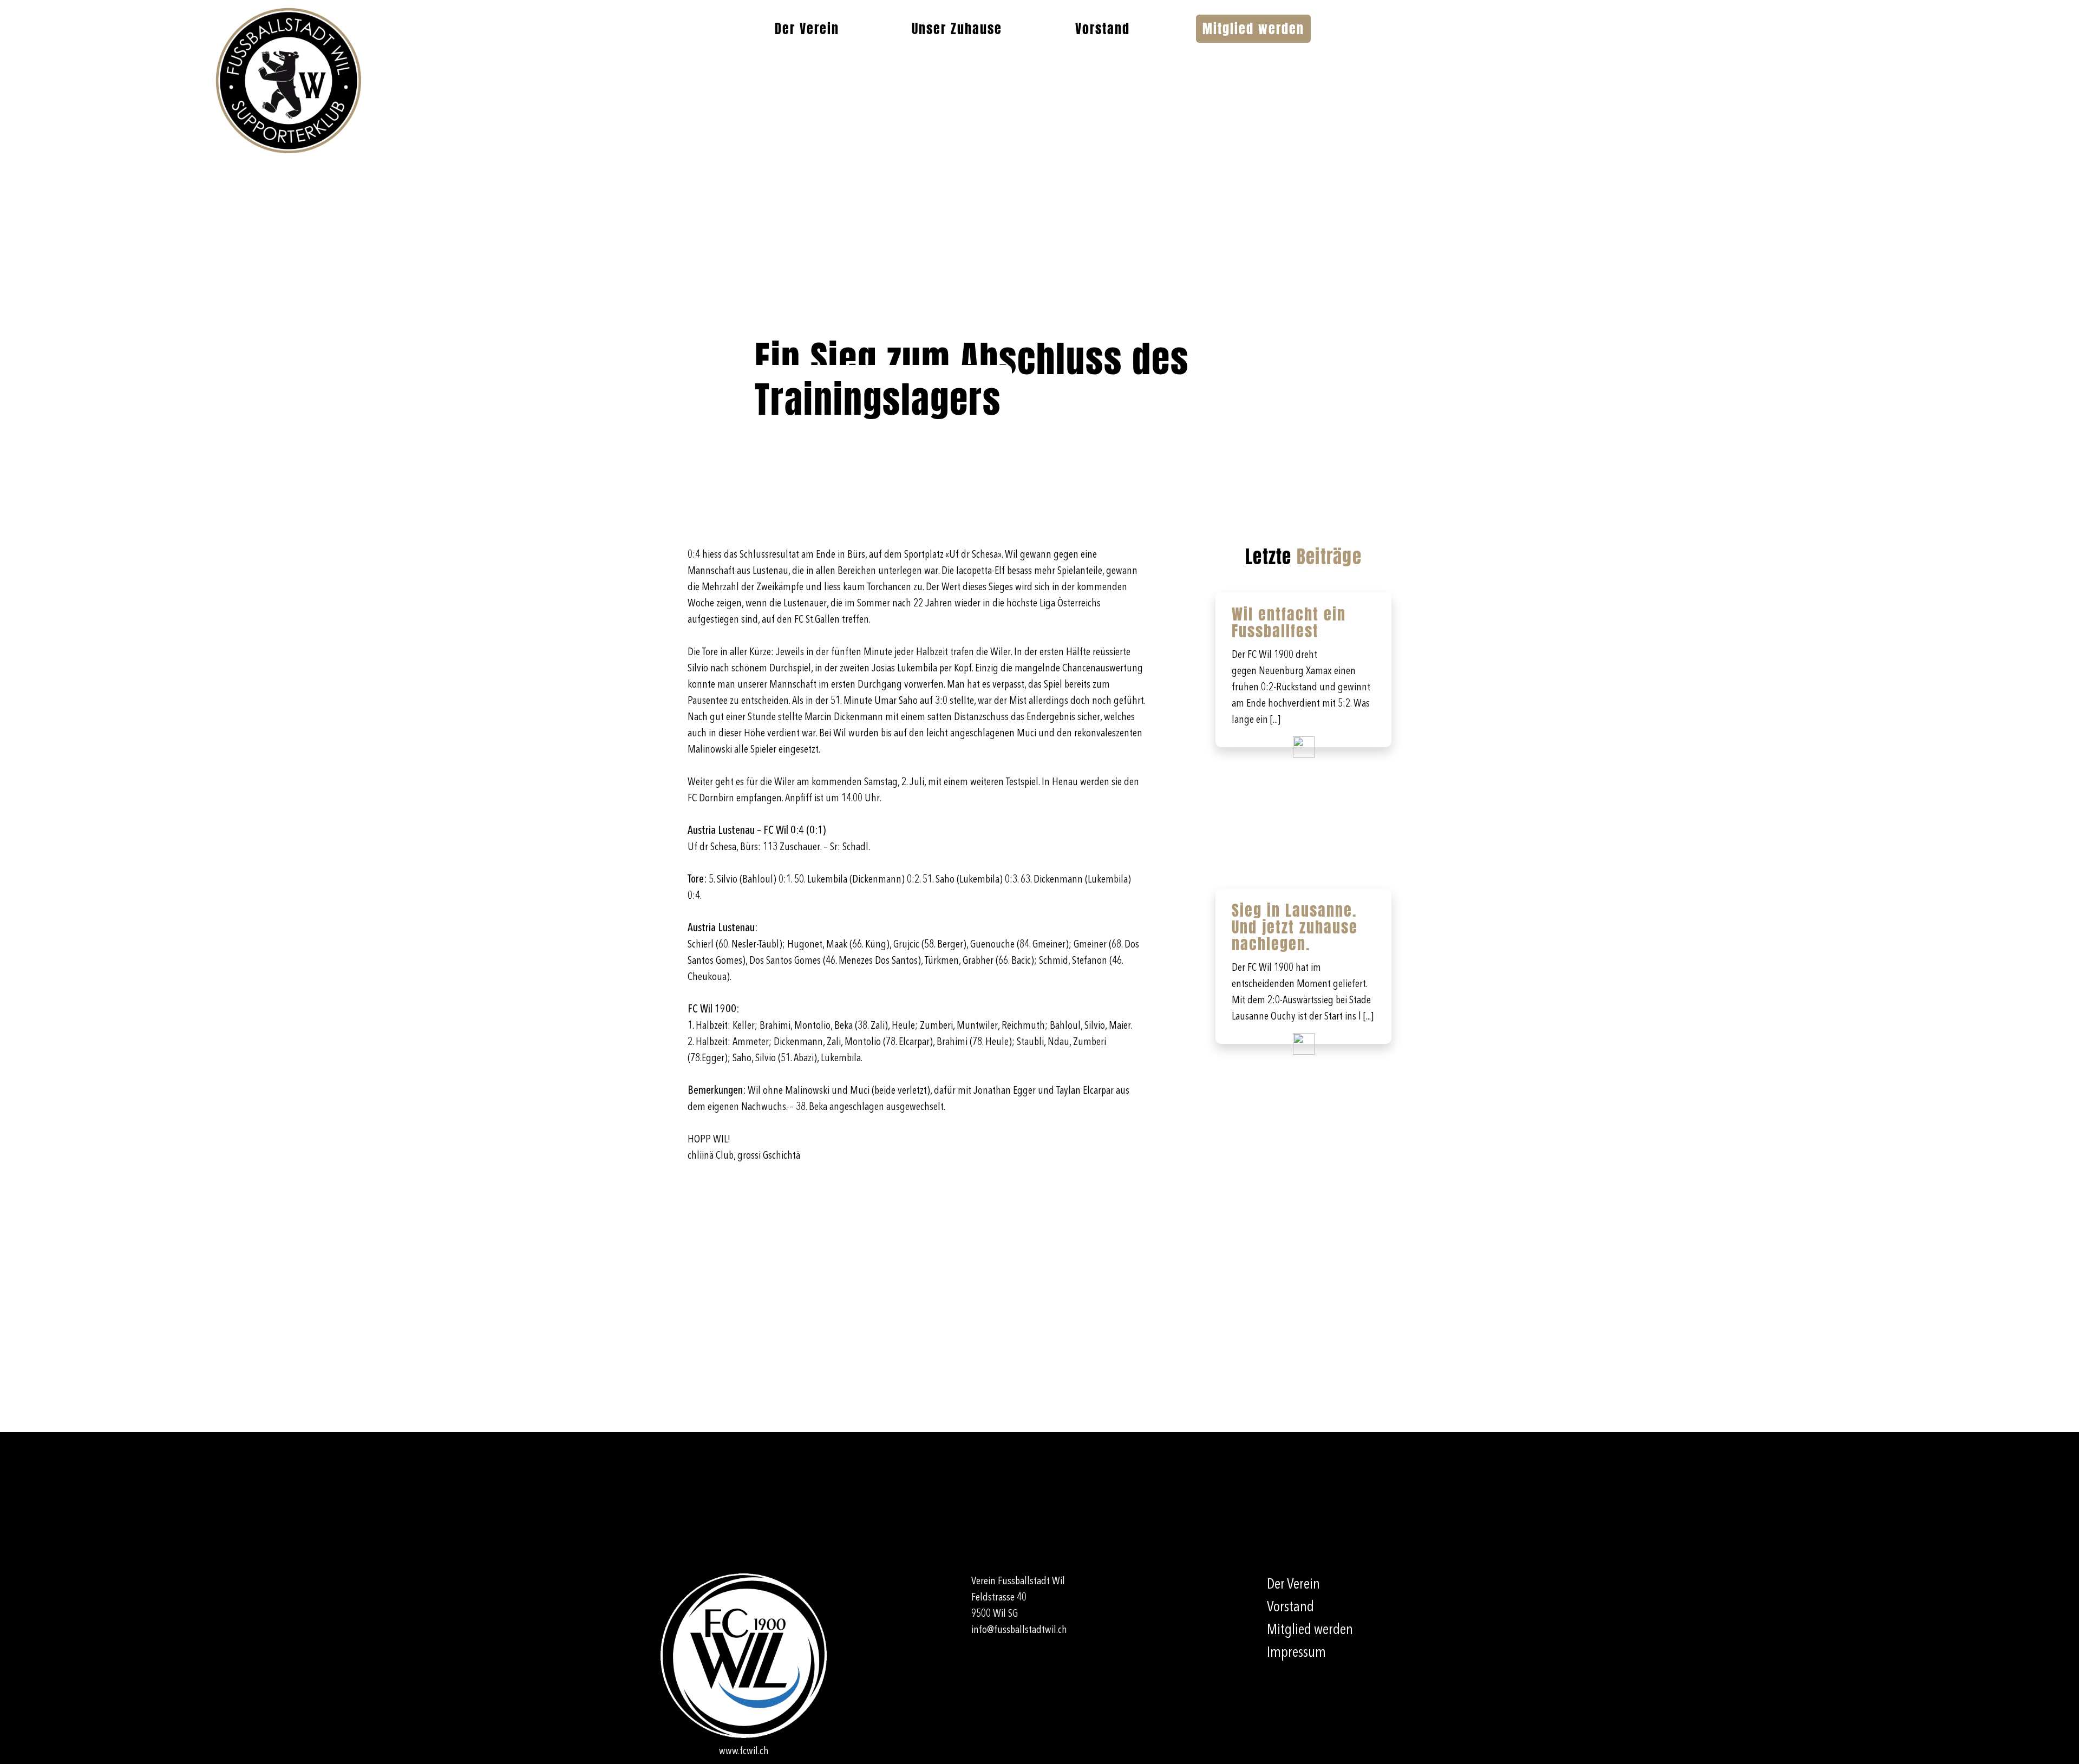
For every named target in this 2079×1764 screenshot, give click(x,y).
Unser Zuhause (957, 29)
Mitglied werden (1253, 29)
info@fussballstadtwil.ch (1019, 1630)
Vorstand (1103, 29)
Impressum (1296, 1653)
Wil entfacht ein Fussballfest (1289, 622)
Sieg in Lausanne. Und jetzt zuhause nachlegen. (1295, 927)
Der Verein (807, 29)
